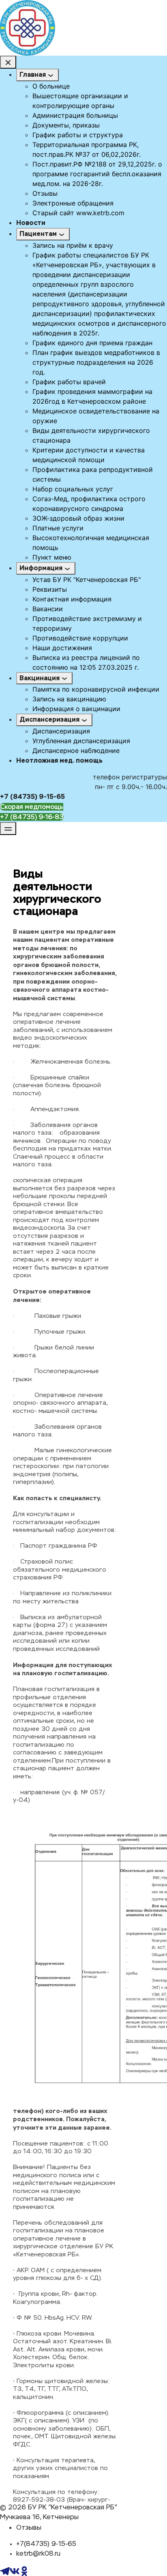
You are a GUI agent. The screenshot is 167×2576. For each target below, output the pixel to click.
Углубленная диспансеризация (81, 741)
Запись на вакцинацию (69, 699)
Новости (31, 223)
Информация (41, 568)
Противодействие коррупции (80, 638)
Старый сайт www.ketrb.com (78, 213)
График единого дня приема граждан (92, 343)
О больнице (51, 86)
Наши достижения (62, 648)
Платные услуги (58, 528)
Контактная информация (72, 599)
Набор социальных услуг (73, 489)
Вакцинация (40, 678)
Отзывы (45, 193)
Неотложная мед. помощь (59, 760)
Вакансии (48, 609)
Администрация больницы (75, 115)
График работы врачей (69, 382)
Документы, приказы (66, 125)
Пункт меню (52, 557)
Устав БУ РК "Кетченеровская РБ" (87, 580)
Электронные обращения (73, 203)
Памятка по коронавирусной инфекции (96, 689)
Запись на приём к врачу (73, 245)
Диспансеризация (49, 719)
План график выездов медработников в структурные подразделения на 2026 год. (96, 362)
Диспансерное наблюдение (76, 751)
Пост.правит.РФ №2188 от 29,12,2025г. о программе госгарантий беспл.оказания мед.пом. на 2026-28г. (97, 174)
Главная (33, 75)
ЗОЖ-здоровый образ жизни (78, 518)
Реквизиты (50, 589)
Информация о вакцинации (76, 709)
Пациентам (38, 234)
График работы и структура (78, 135)
